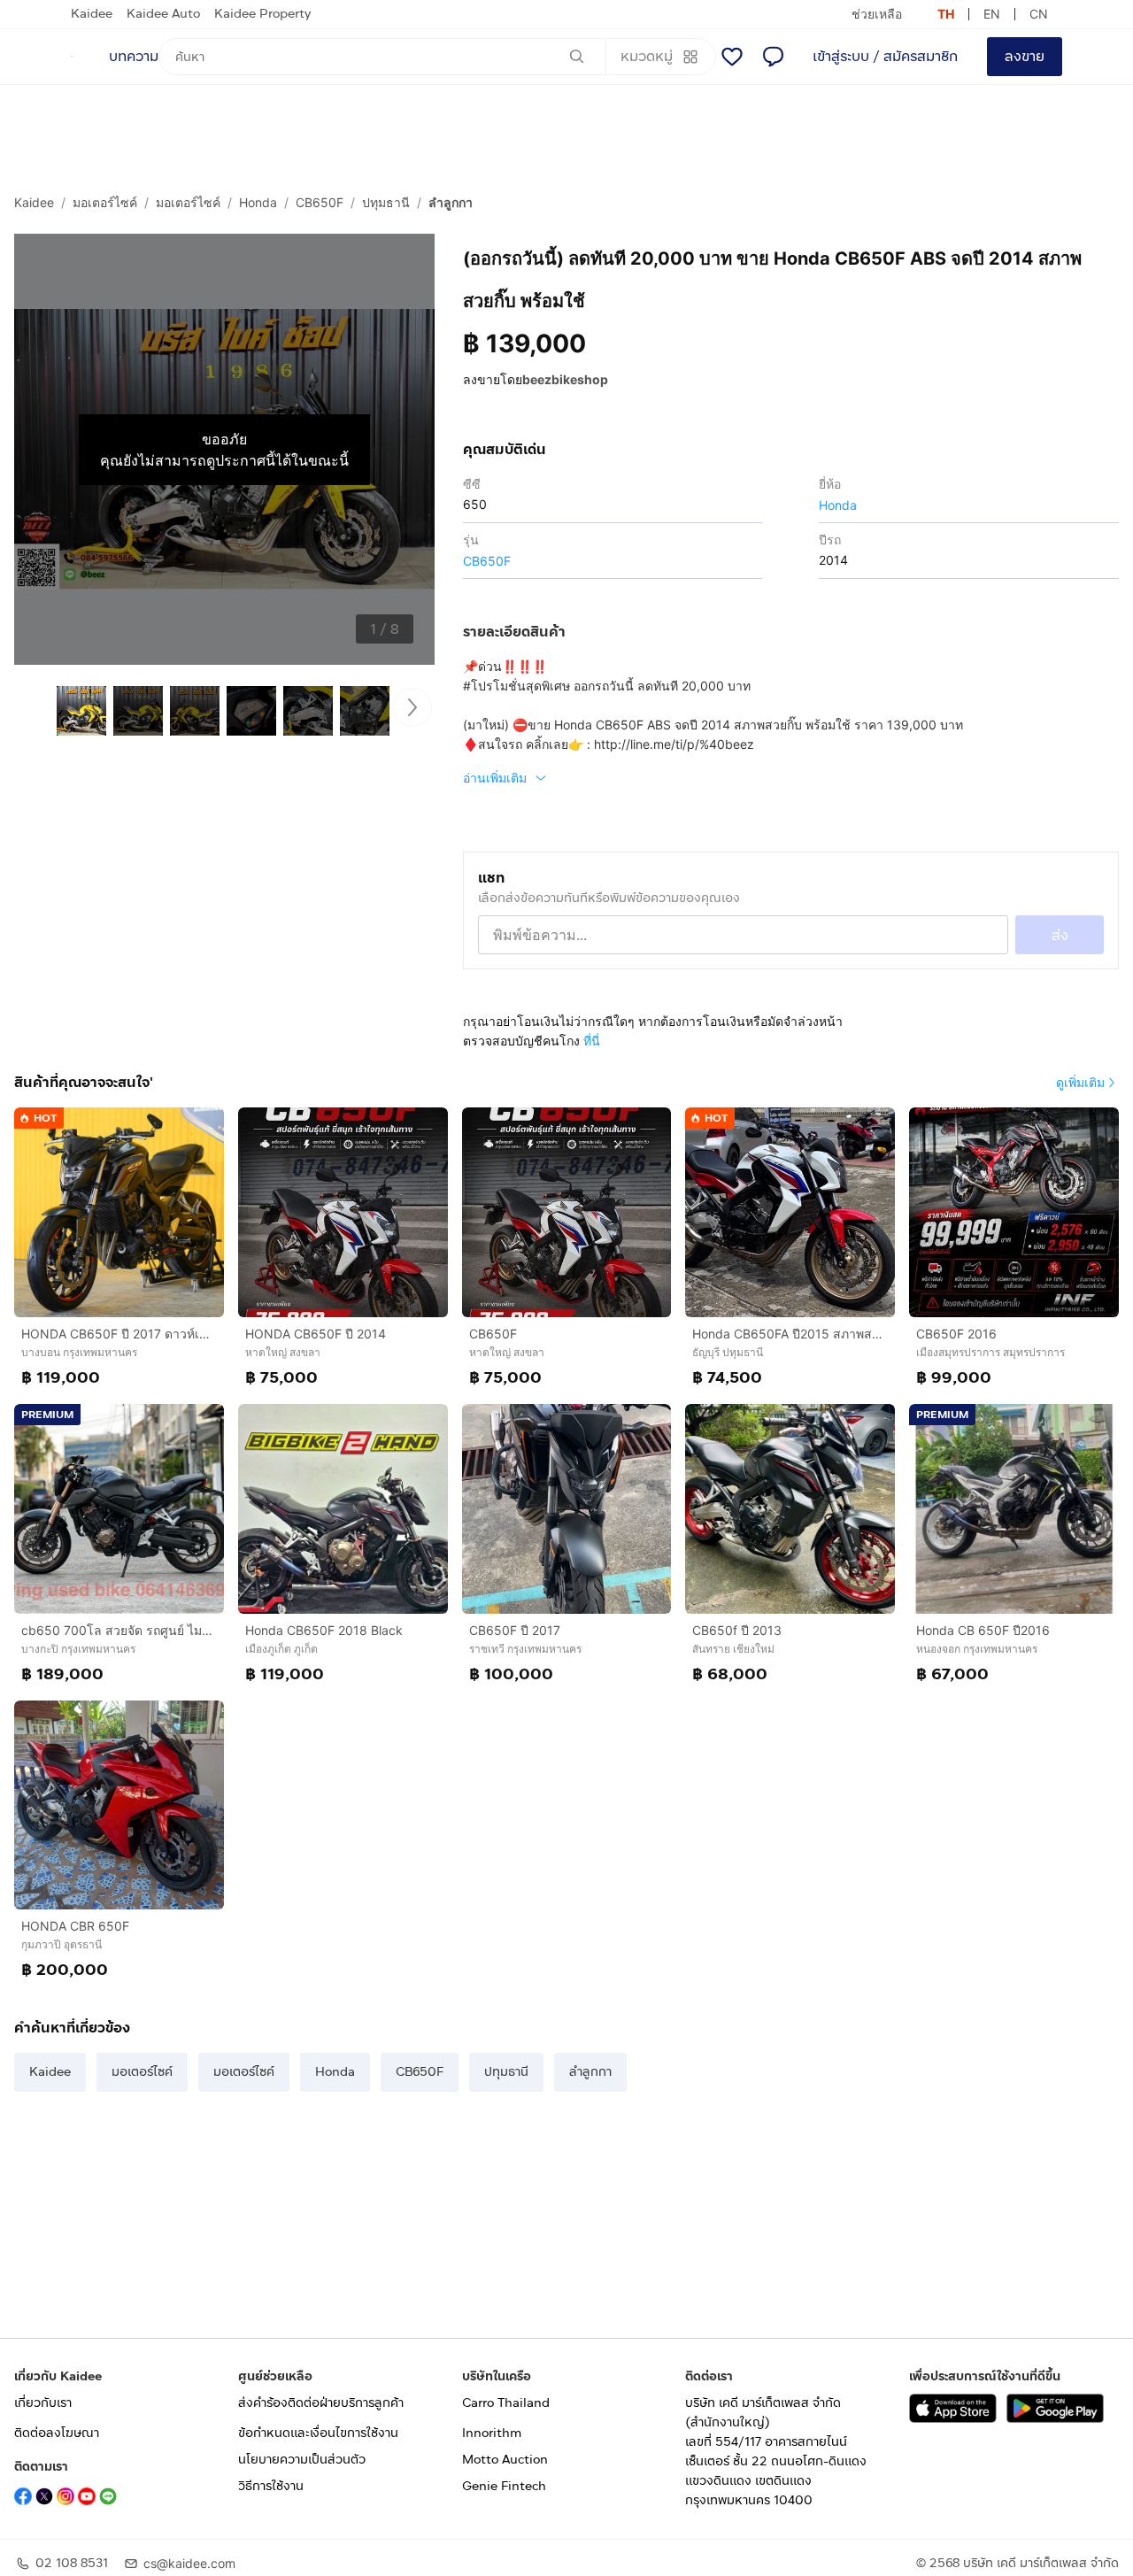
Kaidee (92, 14)
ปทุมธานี (386, 202)
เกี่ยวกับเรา (43, 2403)
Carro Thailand (506, 2403)
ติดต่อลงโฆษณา (57, 2433)
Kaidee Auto (163, 14)
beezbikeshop (565, 379)
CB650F (320, 202)
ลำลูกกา (451, 202)
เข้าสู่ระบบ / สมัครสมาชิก (885, 56)
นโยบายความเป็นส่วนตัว (302, 2460)
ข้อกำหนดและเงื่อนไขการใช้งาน (318, 2433)
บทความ (134, 56)
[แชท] (773, 57)
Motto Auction (505, 2460)
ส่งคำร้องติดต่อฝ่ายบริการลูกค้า (321, 2403)
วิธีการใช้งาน (271, 2486)
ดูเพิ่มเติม (1080, 1082)
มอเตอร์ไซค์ (105, 202)
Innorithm (492, 2433)
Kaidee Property (262, 14)
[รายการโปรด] (732, 57)
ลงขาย (1025, 56)
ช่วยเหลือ (877, 14)
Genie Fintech (504, 2486)
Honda (258, 202)
